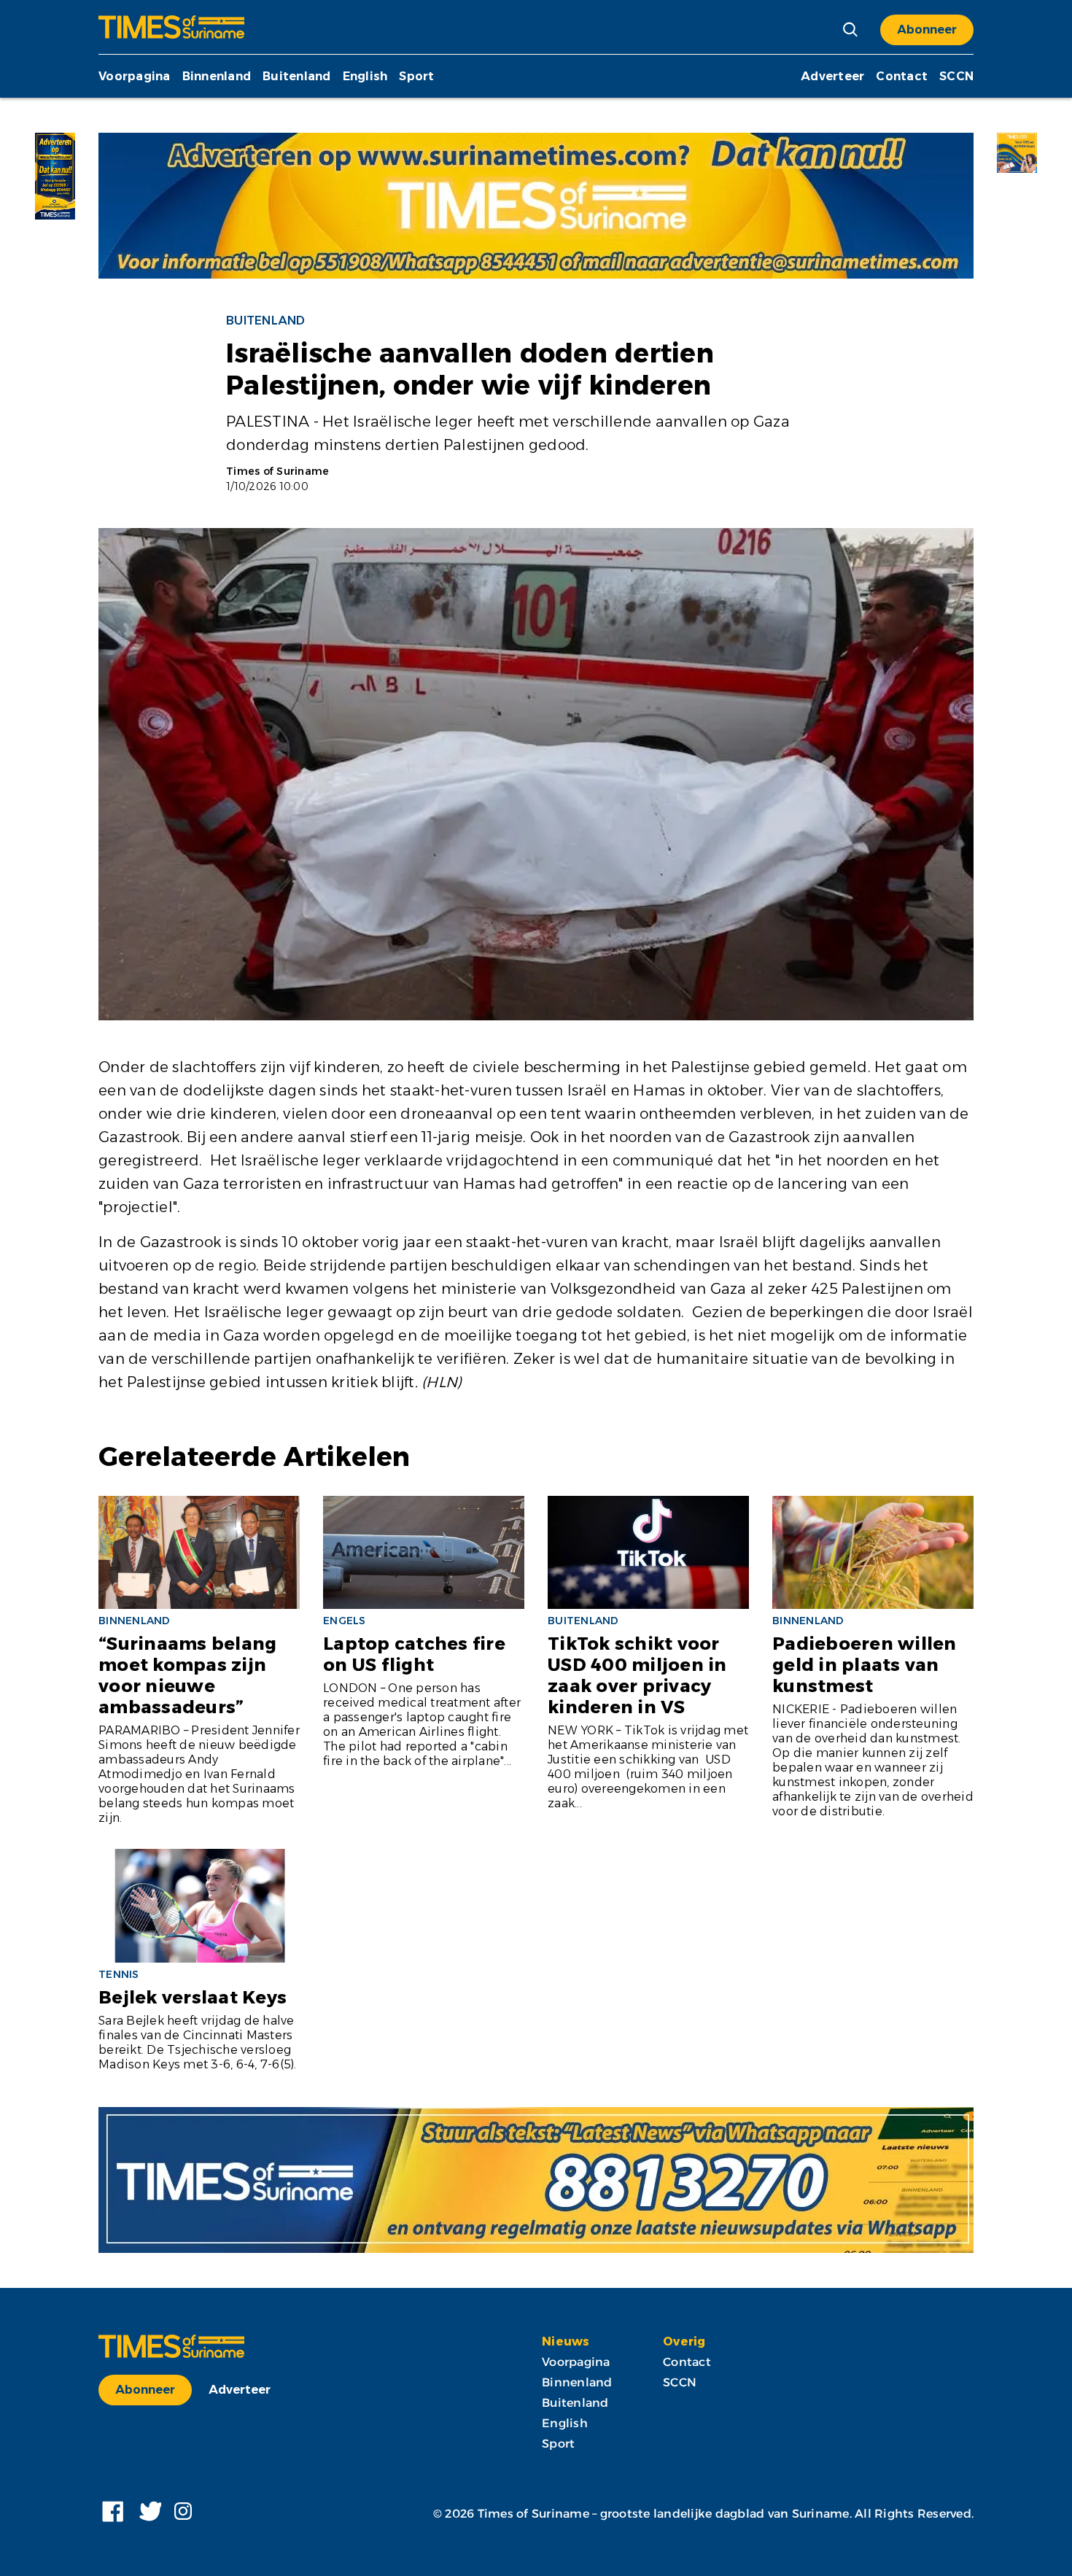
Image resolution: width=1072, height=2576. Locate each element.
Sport (416, 76)
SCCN (956, 76)
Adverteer (832, 76)
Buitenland (297, 76)
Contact (902, 76)
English (365, 76)
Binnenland (217, 76)
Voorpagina (135, 76)
